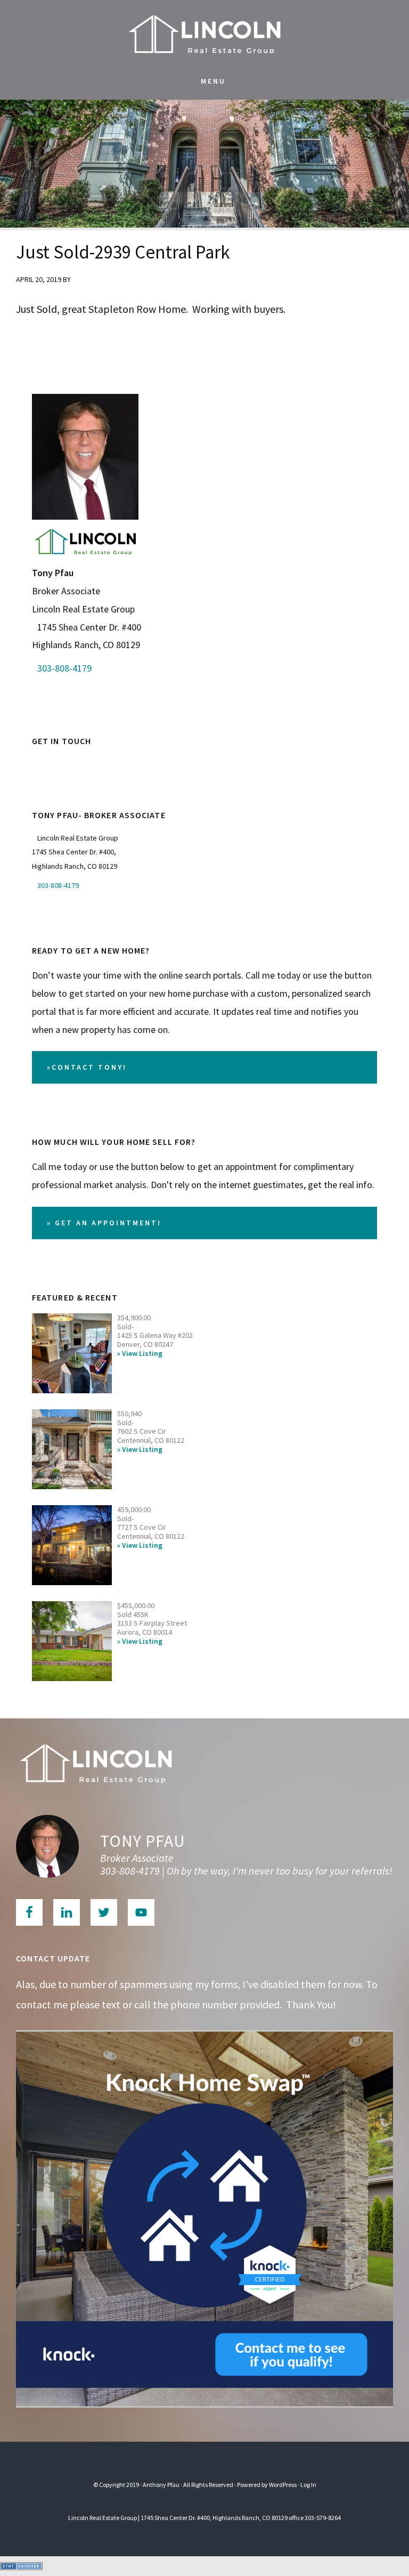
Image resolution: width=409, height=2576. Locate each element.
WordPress (283, 2485)
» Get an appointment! (104, 1223)
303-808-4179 (64, 668)
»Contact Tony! (87, 1067)
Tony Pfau (143, 1841)
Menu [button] (213, 81)
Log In (308, 2485)
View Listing (142, 1354)
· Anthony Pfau (160, 2485)
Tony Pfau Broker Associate (204, 32)
